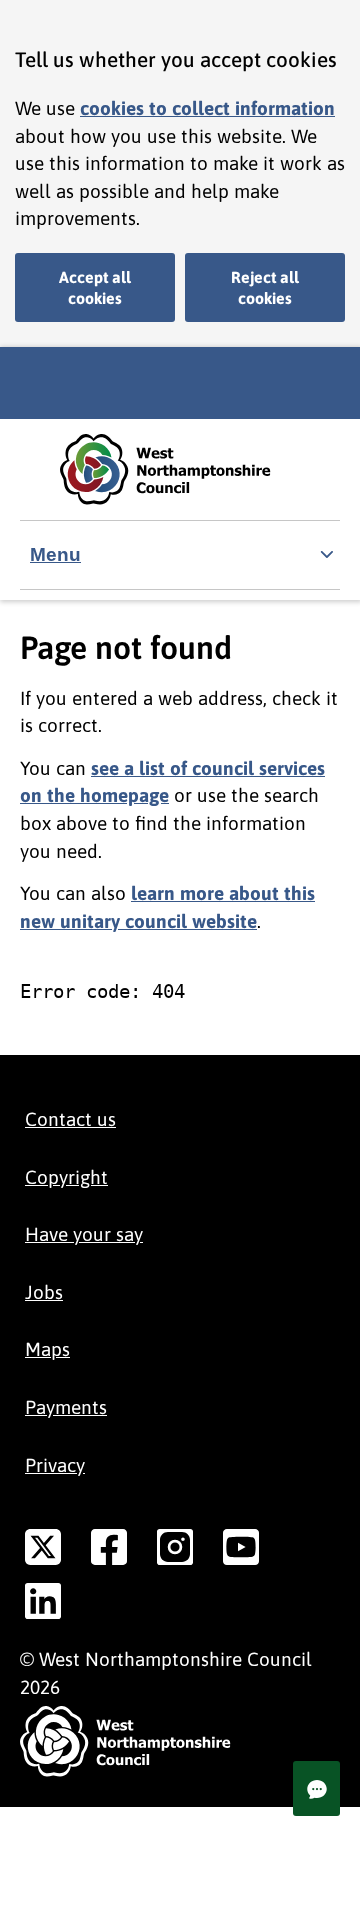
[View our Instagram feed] (175, 1551)
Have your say (84, 1234)
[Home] (180, 469)
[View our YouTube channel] (241, 1551)
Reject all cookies (265, 287)
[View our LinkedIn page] (43, 1605)
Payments (66, 1407)
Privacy (55, 1465)
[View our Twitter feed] (43, 1551)
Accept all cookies (95, 287)
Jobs (44, 1292)
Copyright (66, 1177)
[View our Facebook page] (109, 1551)
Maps (47, 1349)
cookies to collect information (207, 108)
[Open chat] (316, 1788)
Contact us (70, 1119)
